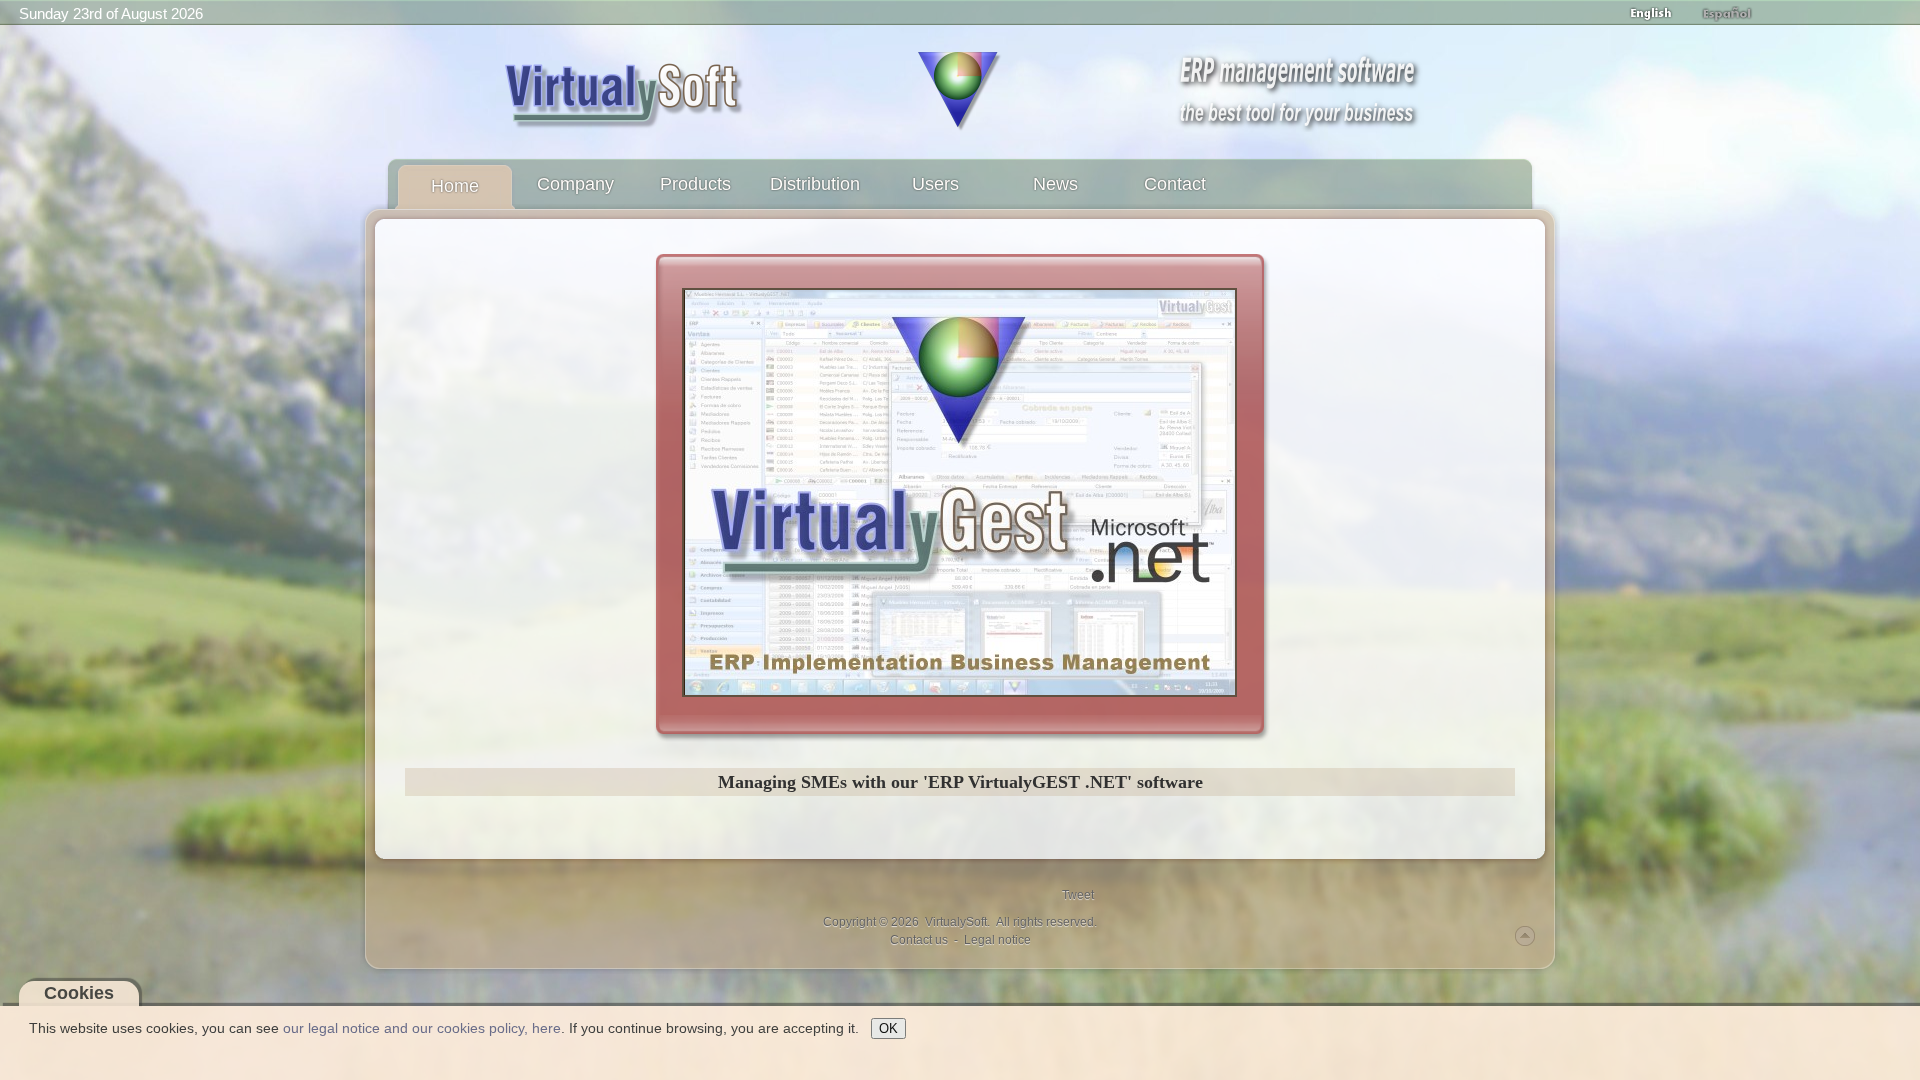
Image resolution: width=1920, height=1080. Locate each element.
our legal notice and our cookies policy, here (422, 1028)
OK (888, 1028)
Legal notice (997, 940)
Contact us (919, 940)
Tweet (1078, 895)
